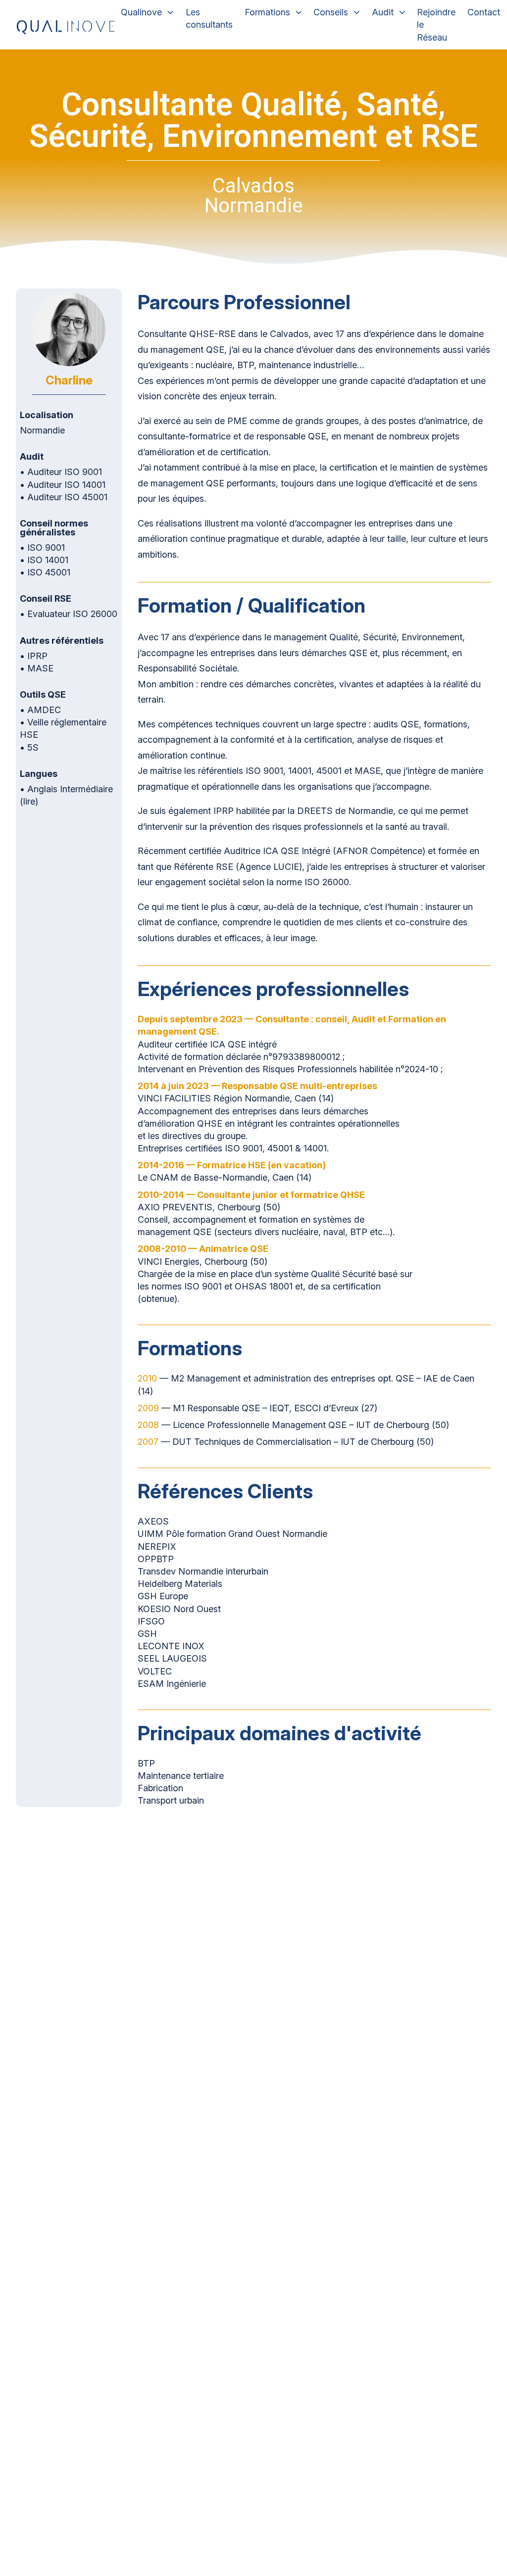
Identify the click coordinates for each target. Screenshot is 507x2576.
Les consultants (209, 18)
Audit (383, 12)
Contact (484, 12)
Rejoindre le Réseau (436, 24)
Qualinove (141, 12)
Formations (267, 12)
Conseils (331, 12)
